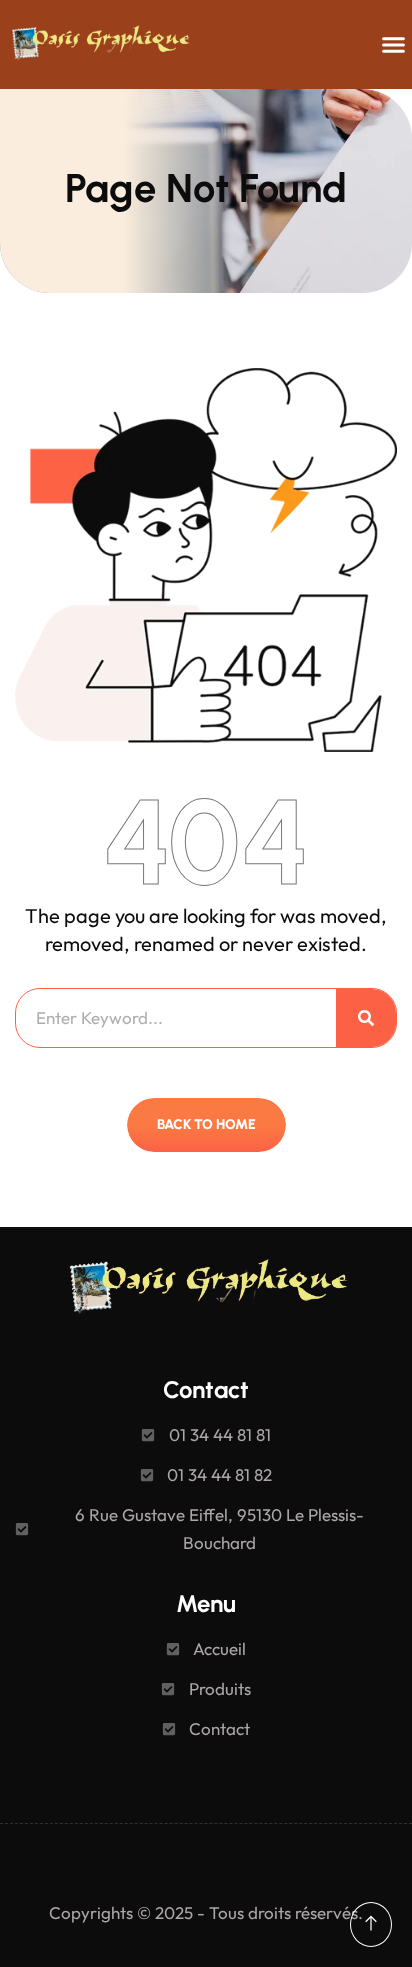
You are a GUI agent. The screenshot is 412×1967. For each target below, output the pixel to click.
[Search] (366, 1018)
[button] (393, 45)
